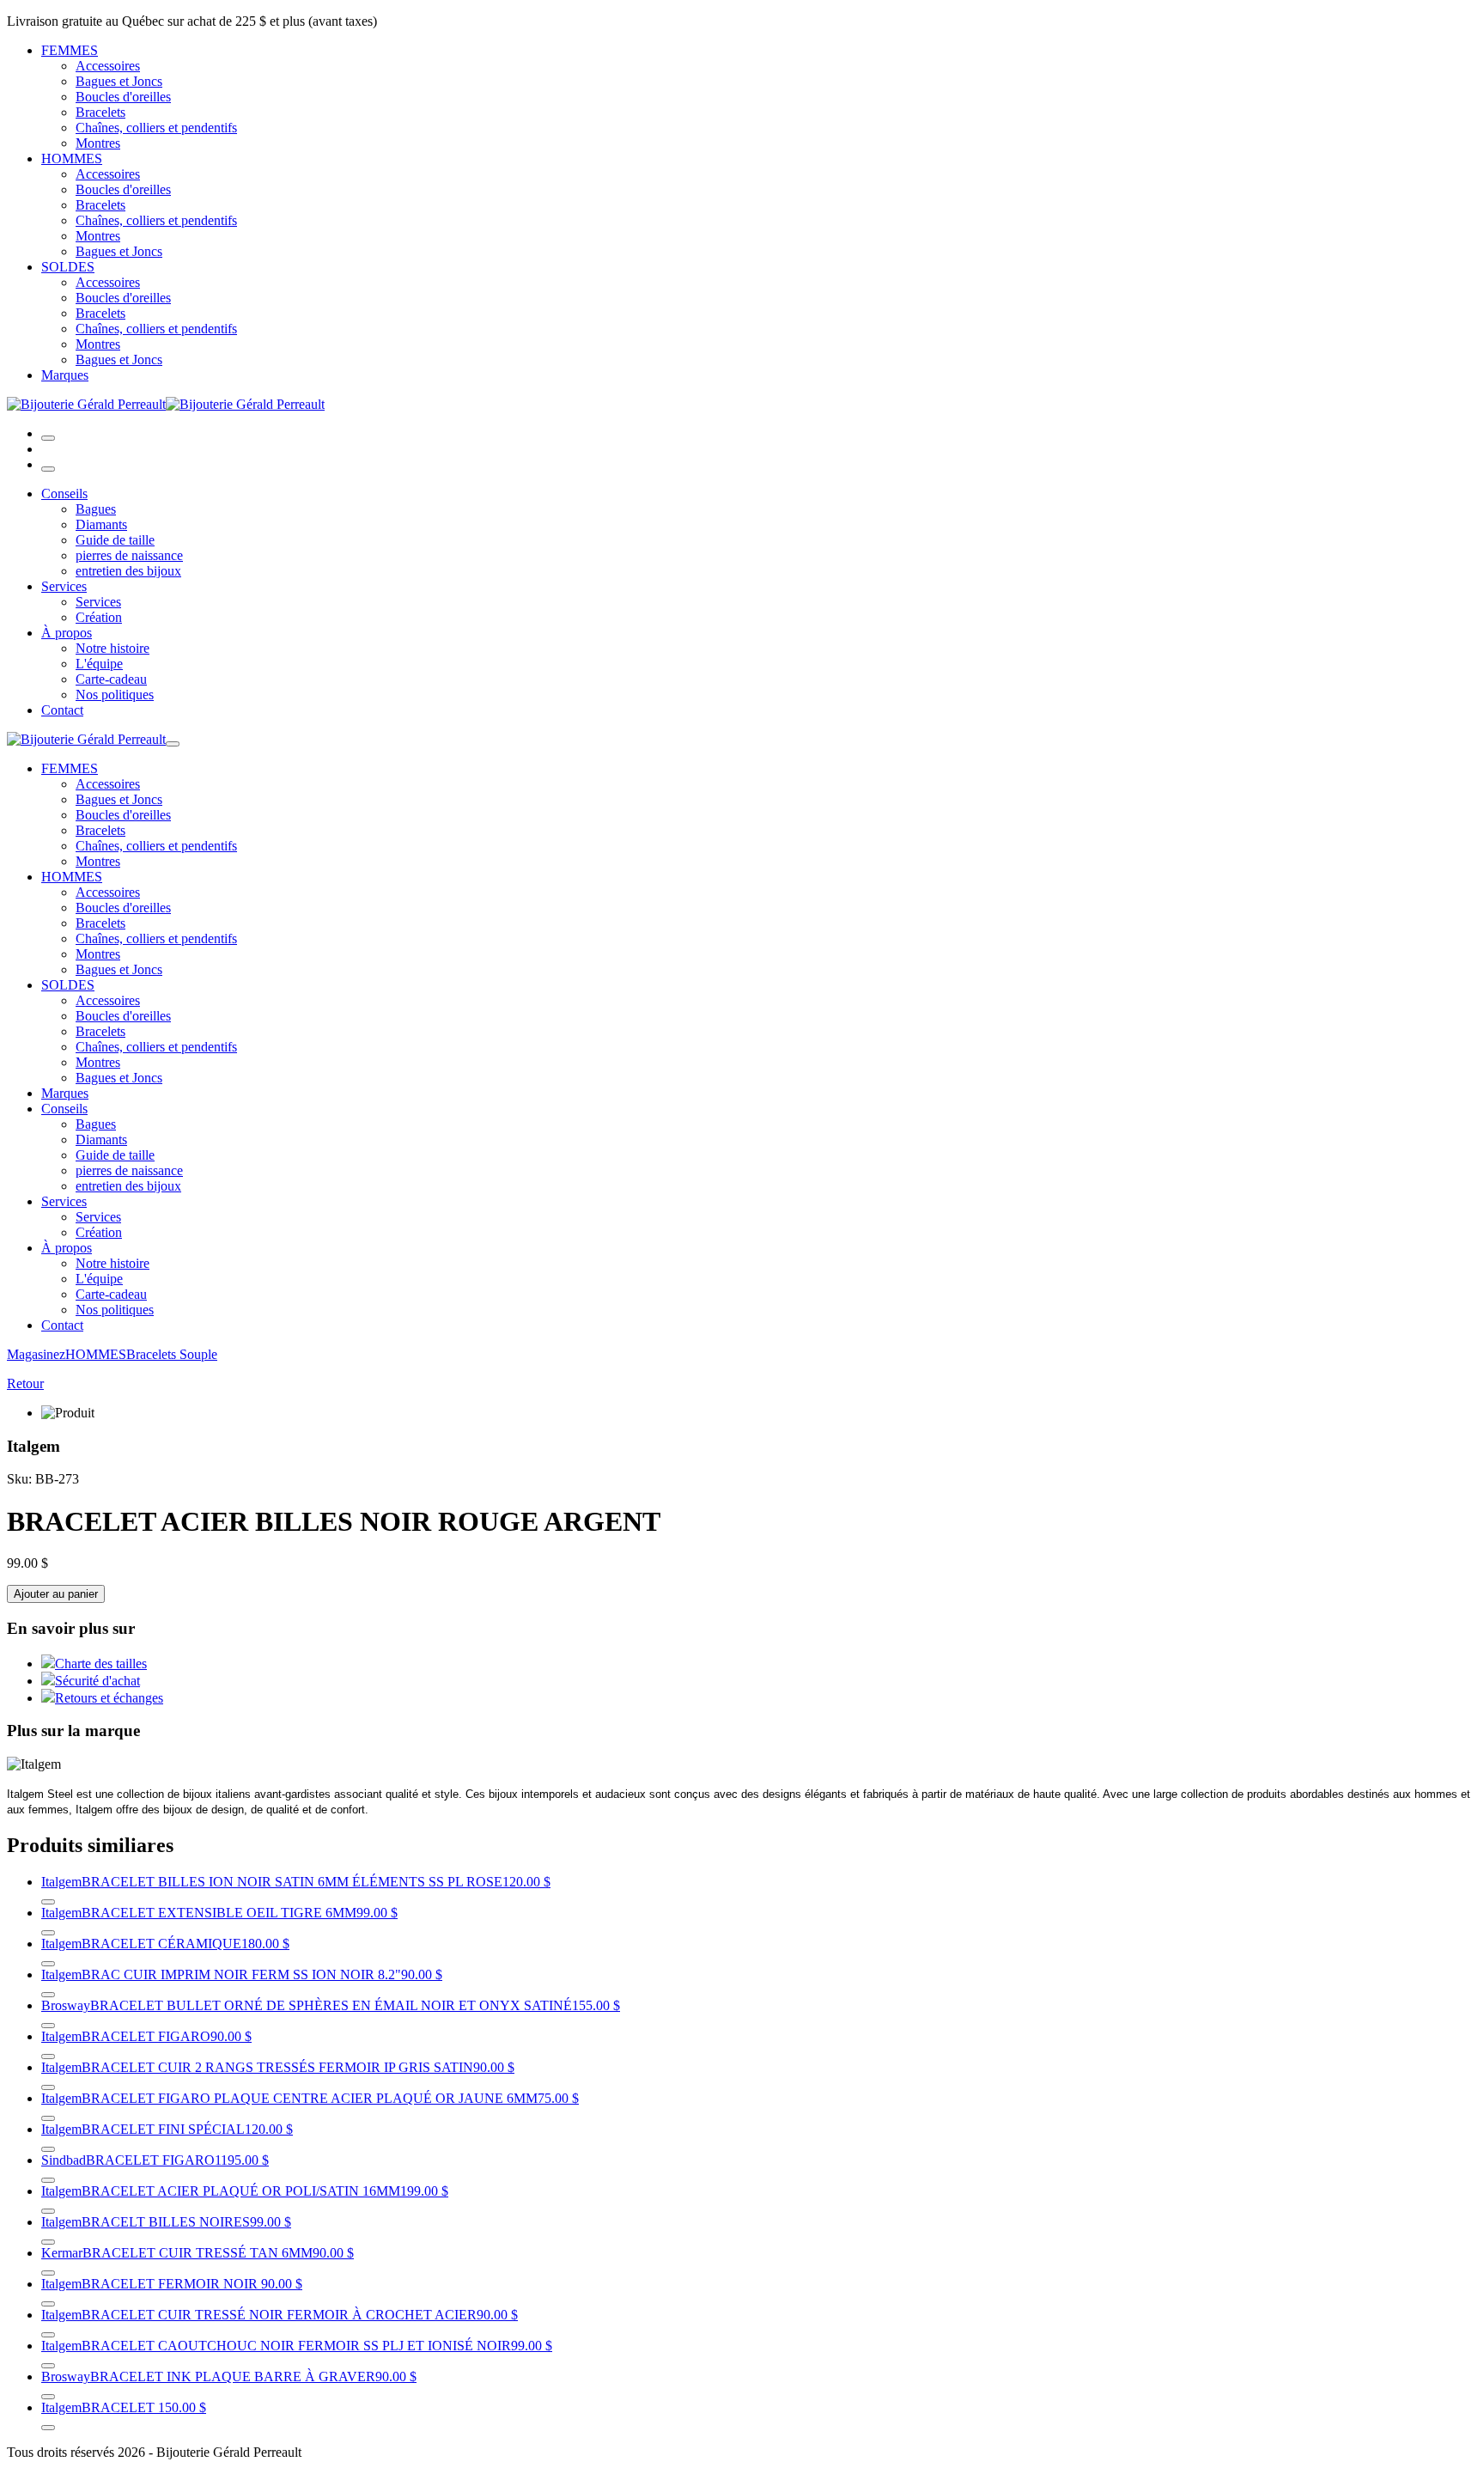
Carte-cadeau (111, 679)
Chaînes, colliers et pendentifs (156, 128)
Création (99, 617)
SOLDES (68, 267)
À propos (67, 633)
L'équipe (99, 664)
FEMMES (70, 50)
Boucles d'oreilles (123, 97)
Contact (62, 710)
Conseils (64, 494)
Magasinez (36, 1354)
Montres (98, 143)
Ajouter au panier (56, 1594)
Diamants (101, 524)
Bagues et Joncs (119, 81)
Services (64, 586)
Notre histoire (113, 648)
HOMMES (72, 158)
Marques (65, 375)
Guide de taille (115, 540)
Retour (25, 1383)
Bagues (96, 509)
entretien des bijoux (128, 571)
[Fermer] (48, 469)
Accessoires (108, 66)
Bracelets (100, 112)
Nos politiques (115, 695)
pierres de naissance (129, 555)
